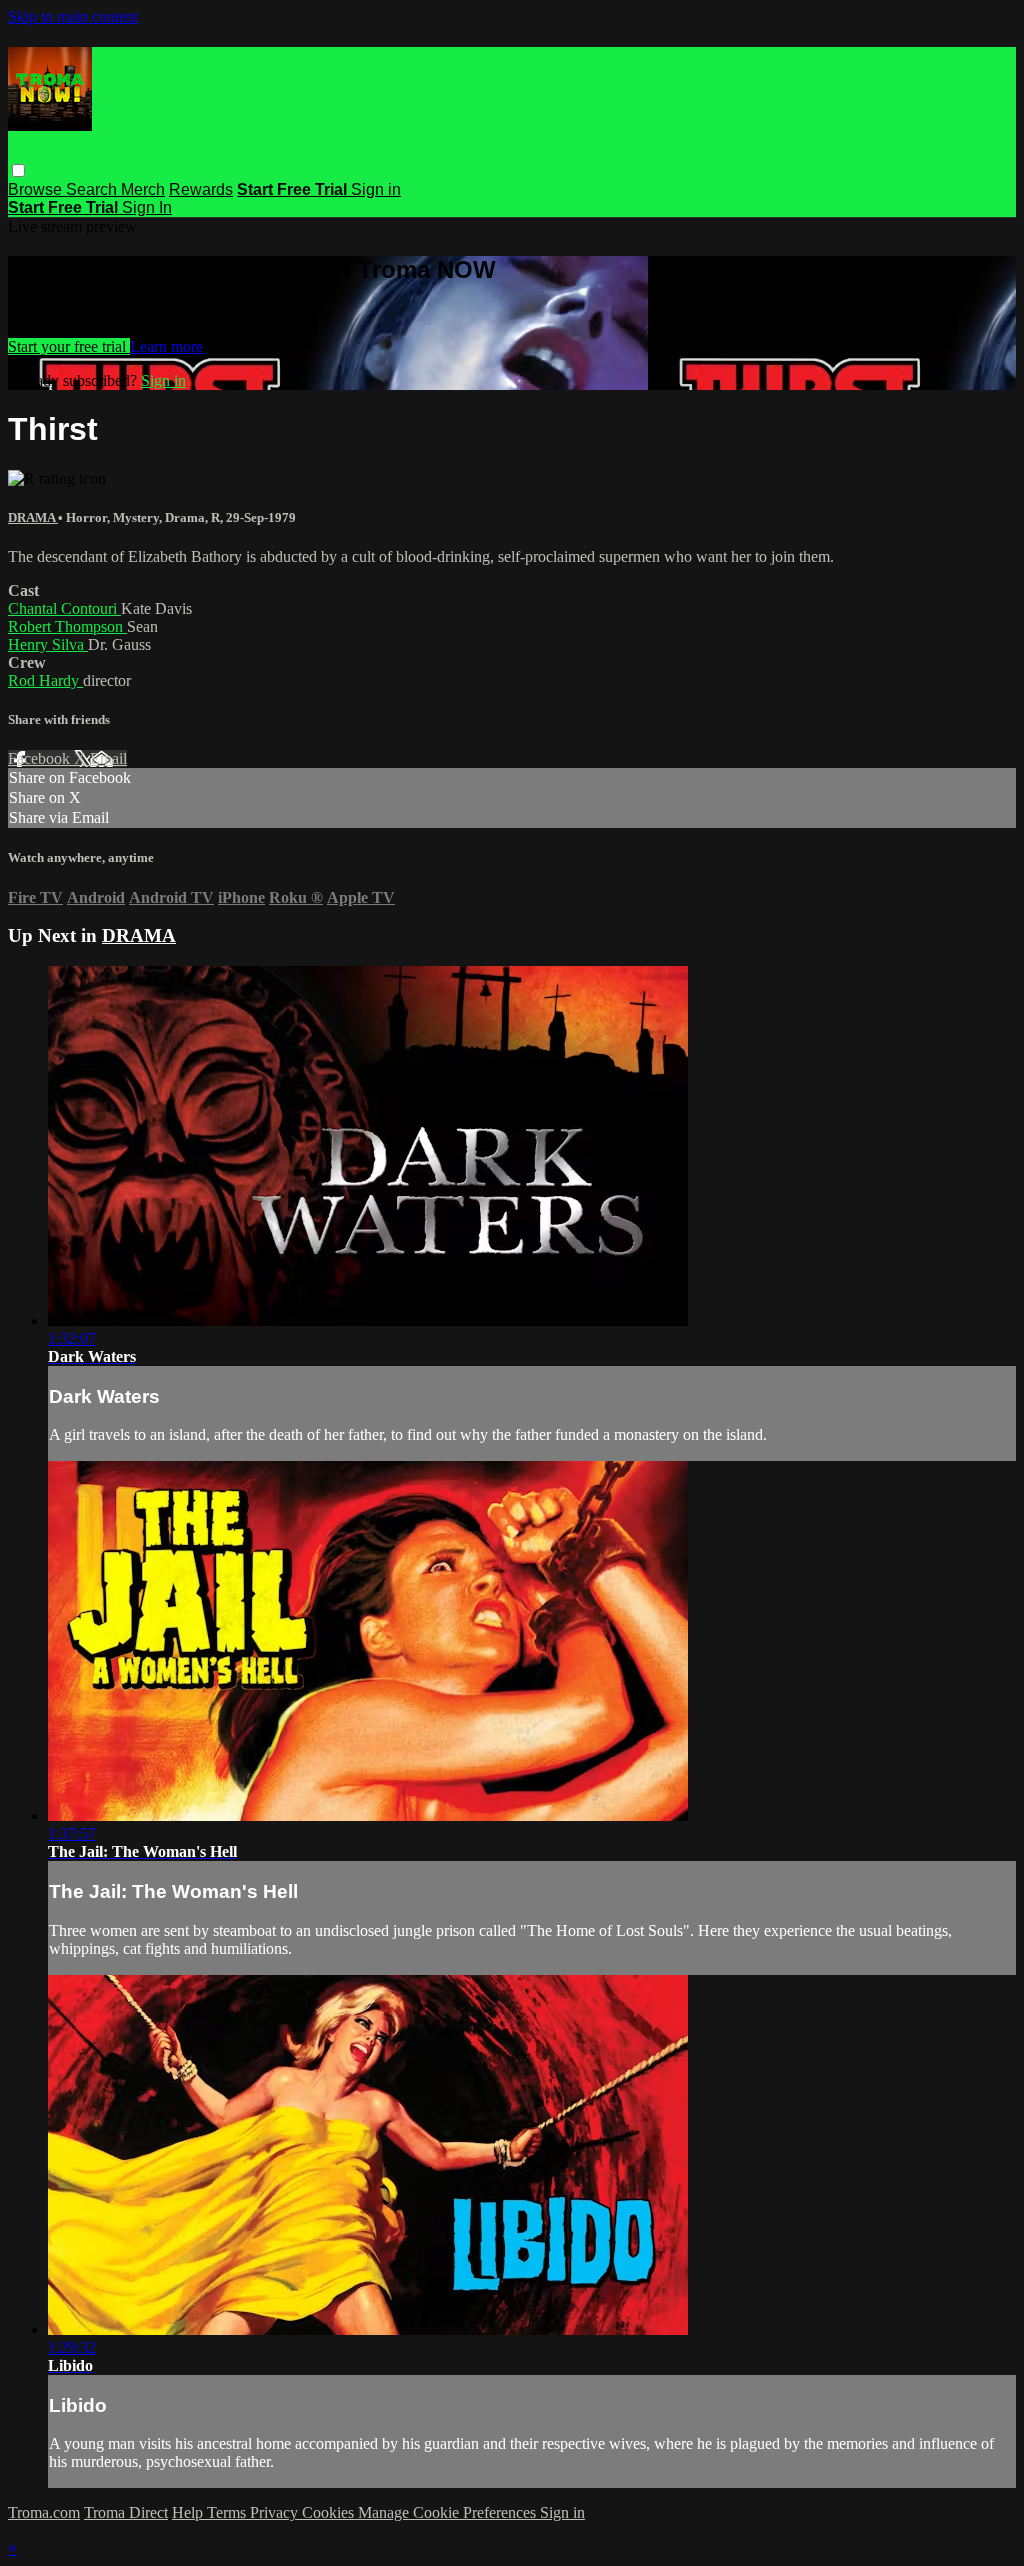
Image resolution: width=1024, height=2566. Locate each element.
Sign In (147, 207)
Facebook (41, 758)
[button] (18, 170)
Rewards (201, 189)
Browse (37, 189)
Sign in (376, 189)
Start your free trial (69, 346)
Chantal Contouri (64, 608)
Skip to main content (73, 16)
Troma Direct (126, 2512)
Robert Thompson (67, 626)
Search (93, 189)
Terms (228, 2512)
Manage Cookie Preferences (449, 2512)
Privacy (276, 2512)
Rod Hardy (45, 680)
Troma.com (44, 2512)
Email (108, 758)
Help (189, 2512)
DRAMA (33, 517)
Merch (143, 189)
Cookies (330, 2512)
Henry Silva (48, 644)
